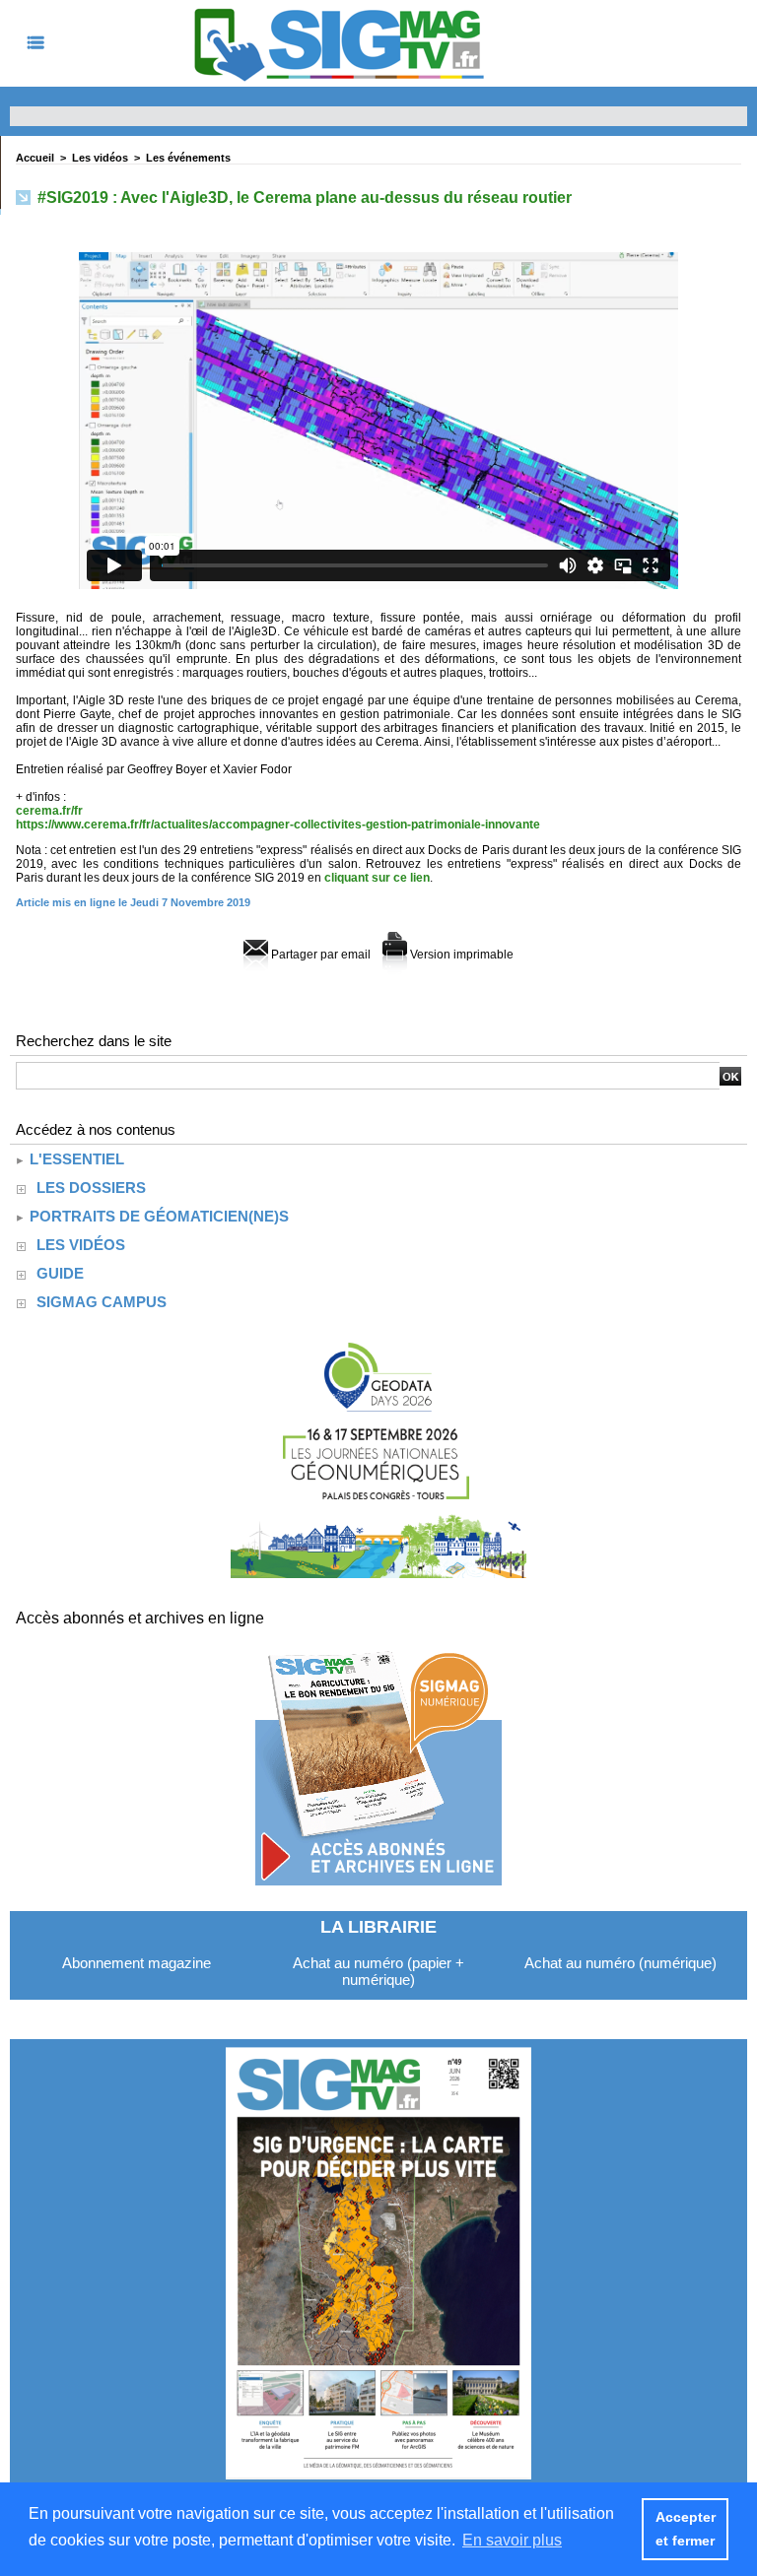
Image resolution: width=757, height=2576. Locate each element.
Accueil (35, 158)
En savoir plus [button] (512, 2540)
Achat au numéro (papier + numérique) (378, 1971)
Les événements (188, 158)
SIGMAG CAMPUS (102, 1302)
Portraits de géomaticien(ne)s (157, 1216)
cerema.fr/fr (49, 811)
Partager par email (319, 955)
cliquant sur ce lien (377, 878)
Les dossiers (91, 1188)
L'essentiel (75, 1159)
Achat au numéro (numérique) (620, 1963)
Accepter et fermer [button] (686, 2529)
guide (60, 1273)
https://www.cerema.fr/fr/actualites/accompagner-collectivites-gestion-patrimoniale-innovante (278, 825)
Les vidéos (100, 158)
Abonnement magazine (137, 1963)
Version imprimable (460, 955)
